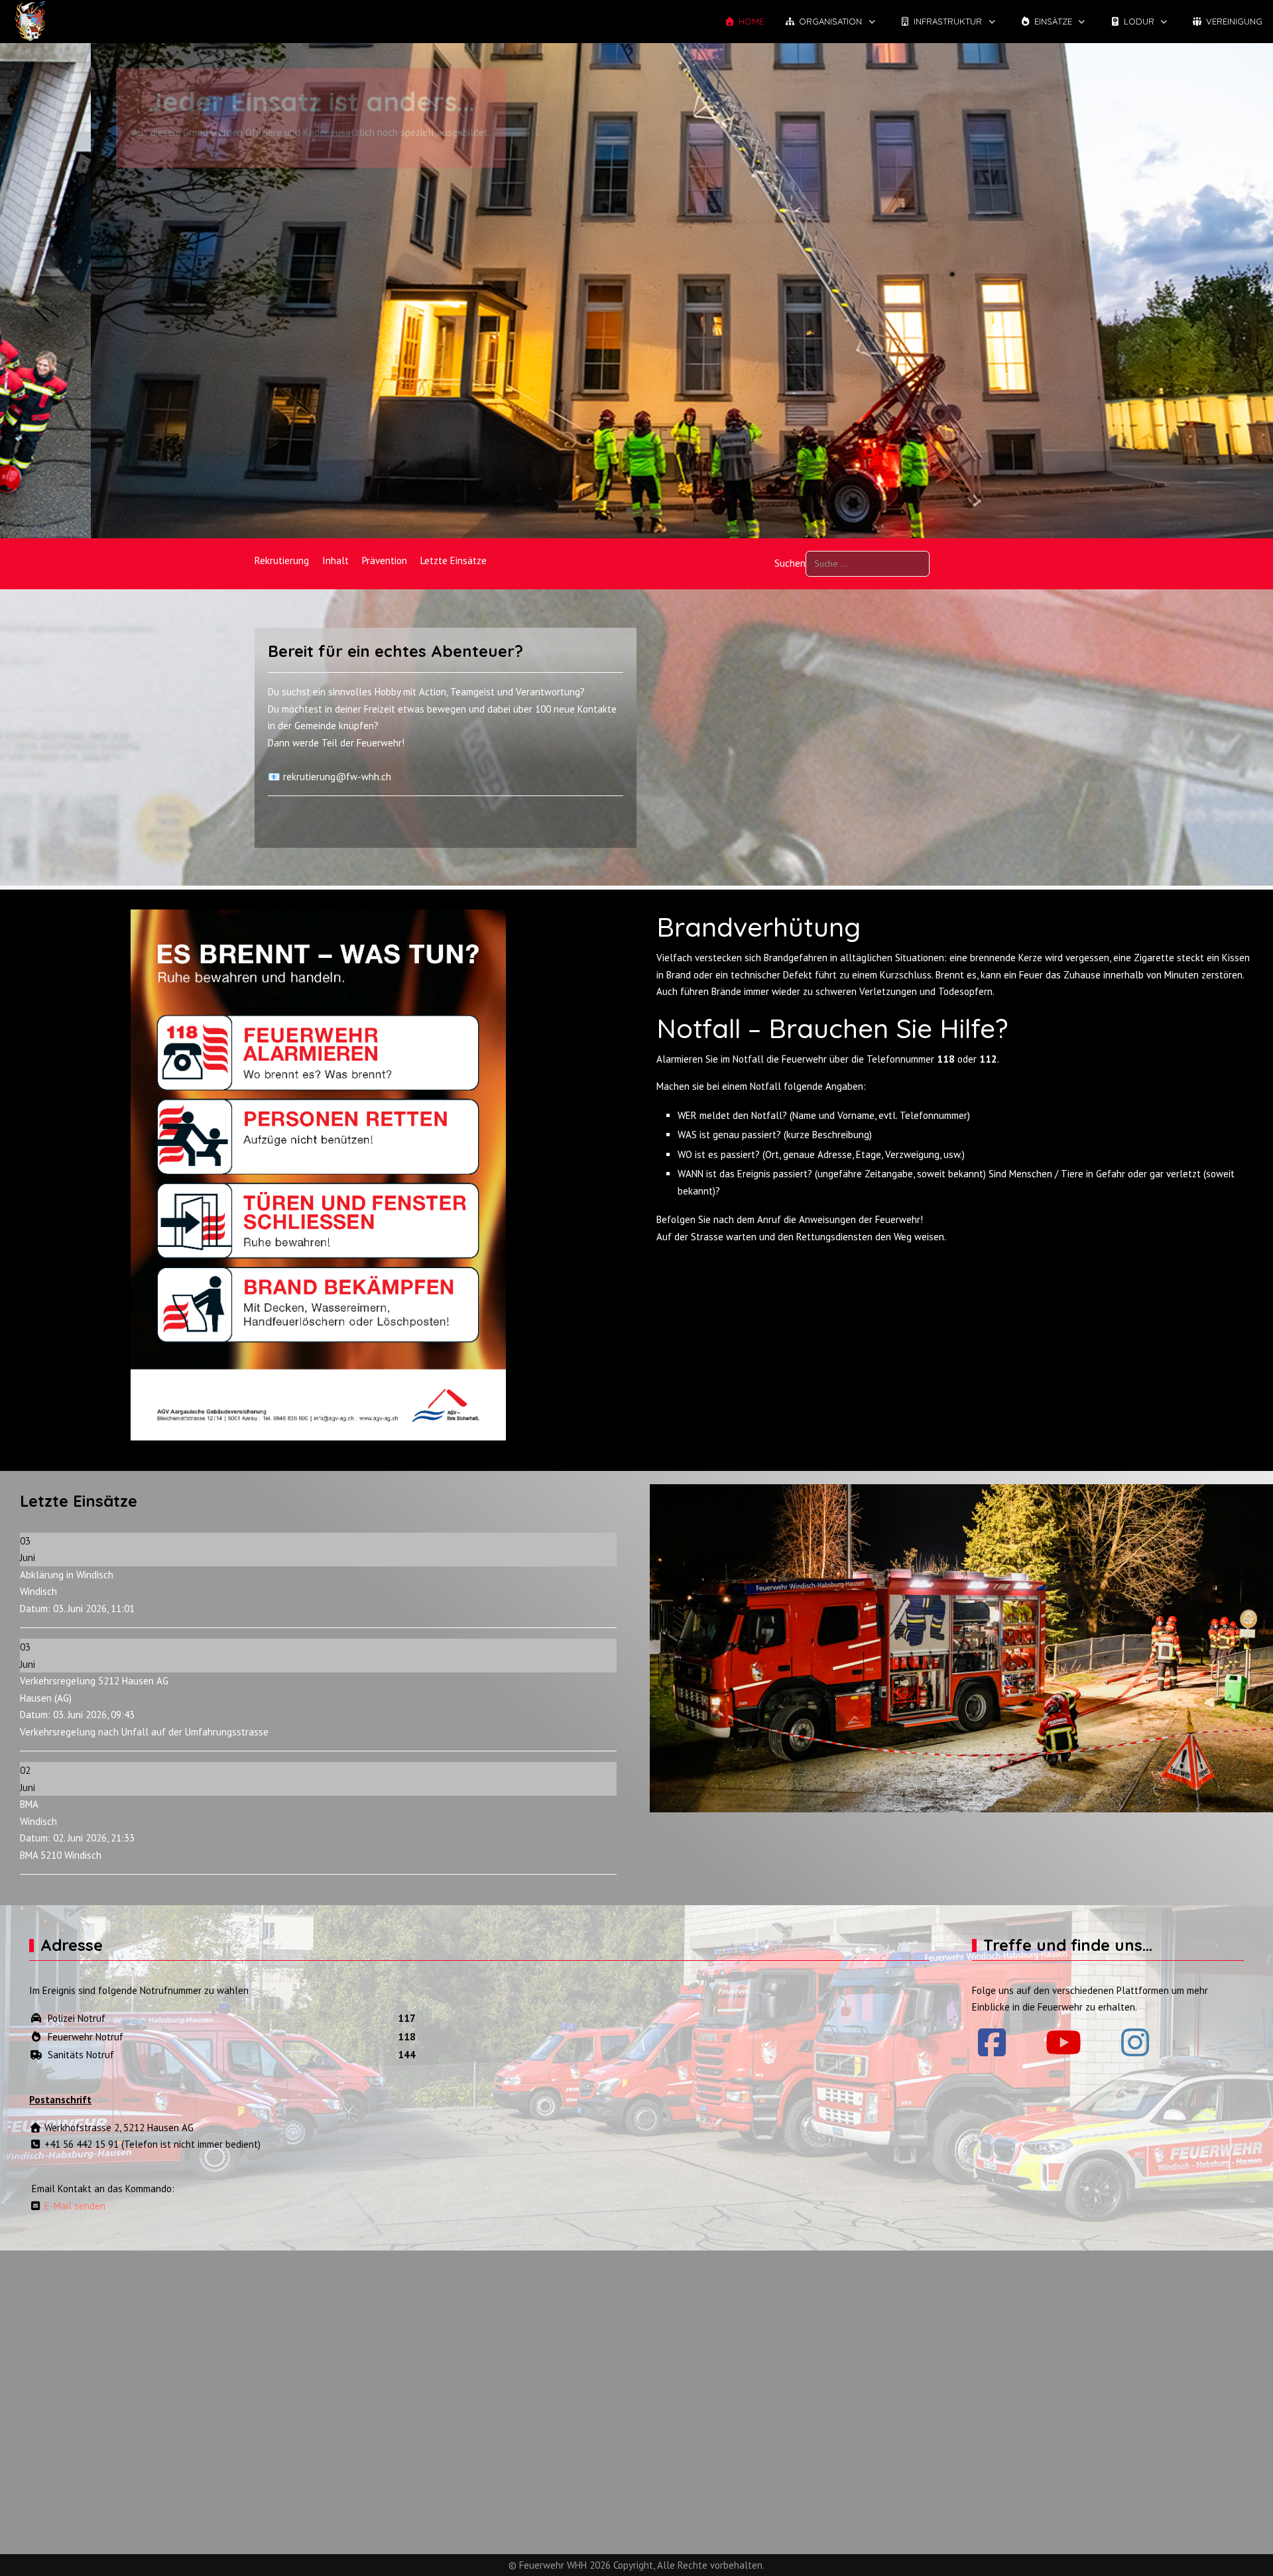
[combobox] (868, 564)
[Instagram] (1135, 2042)
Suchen (790, 563)
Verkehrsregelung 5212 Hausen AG (94, 1681)
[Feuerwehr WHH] (30, 22)
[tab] (615, 510)
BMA (29, 1804)
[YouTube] (1063, 2042)
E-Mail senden (74, 2206)
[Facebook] (992, 2042)
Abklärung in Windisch (67, 1575)
